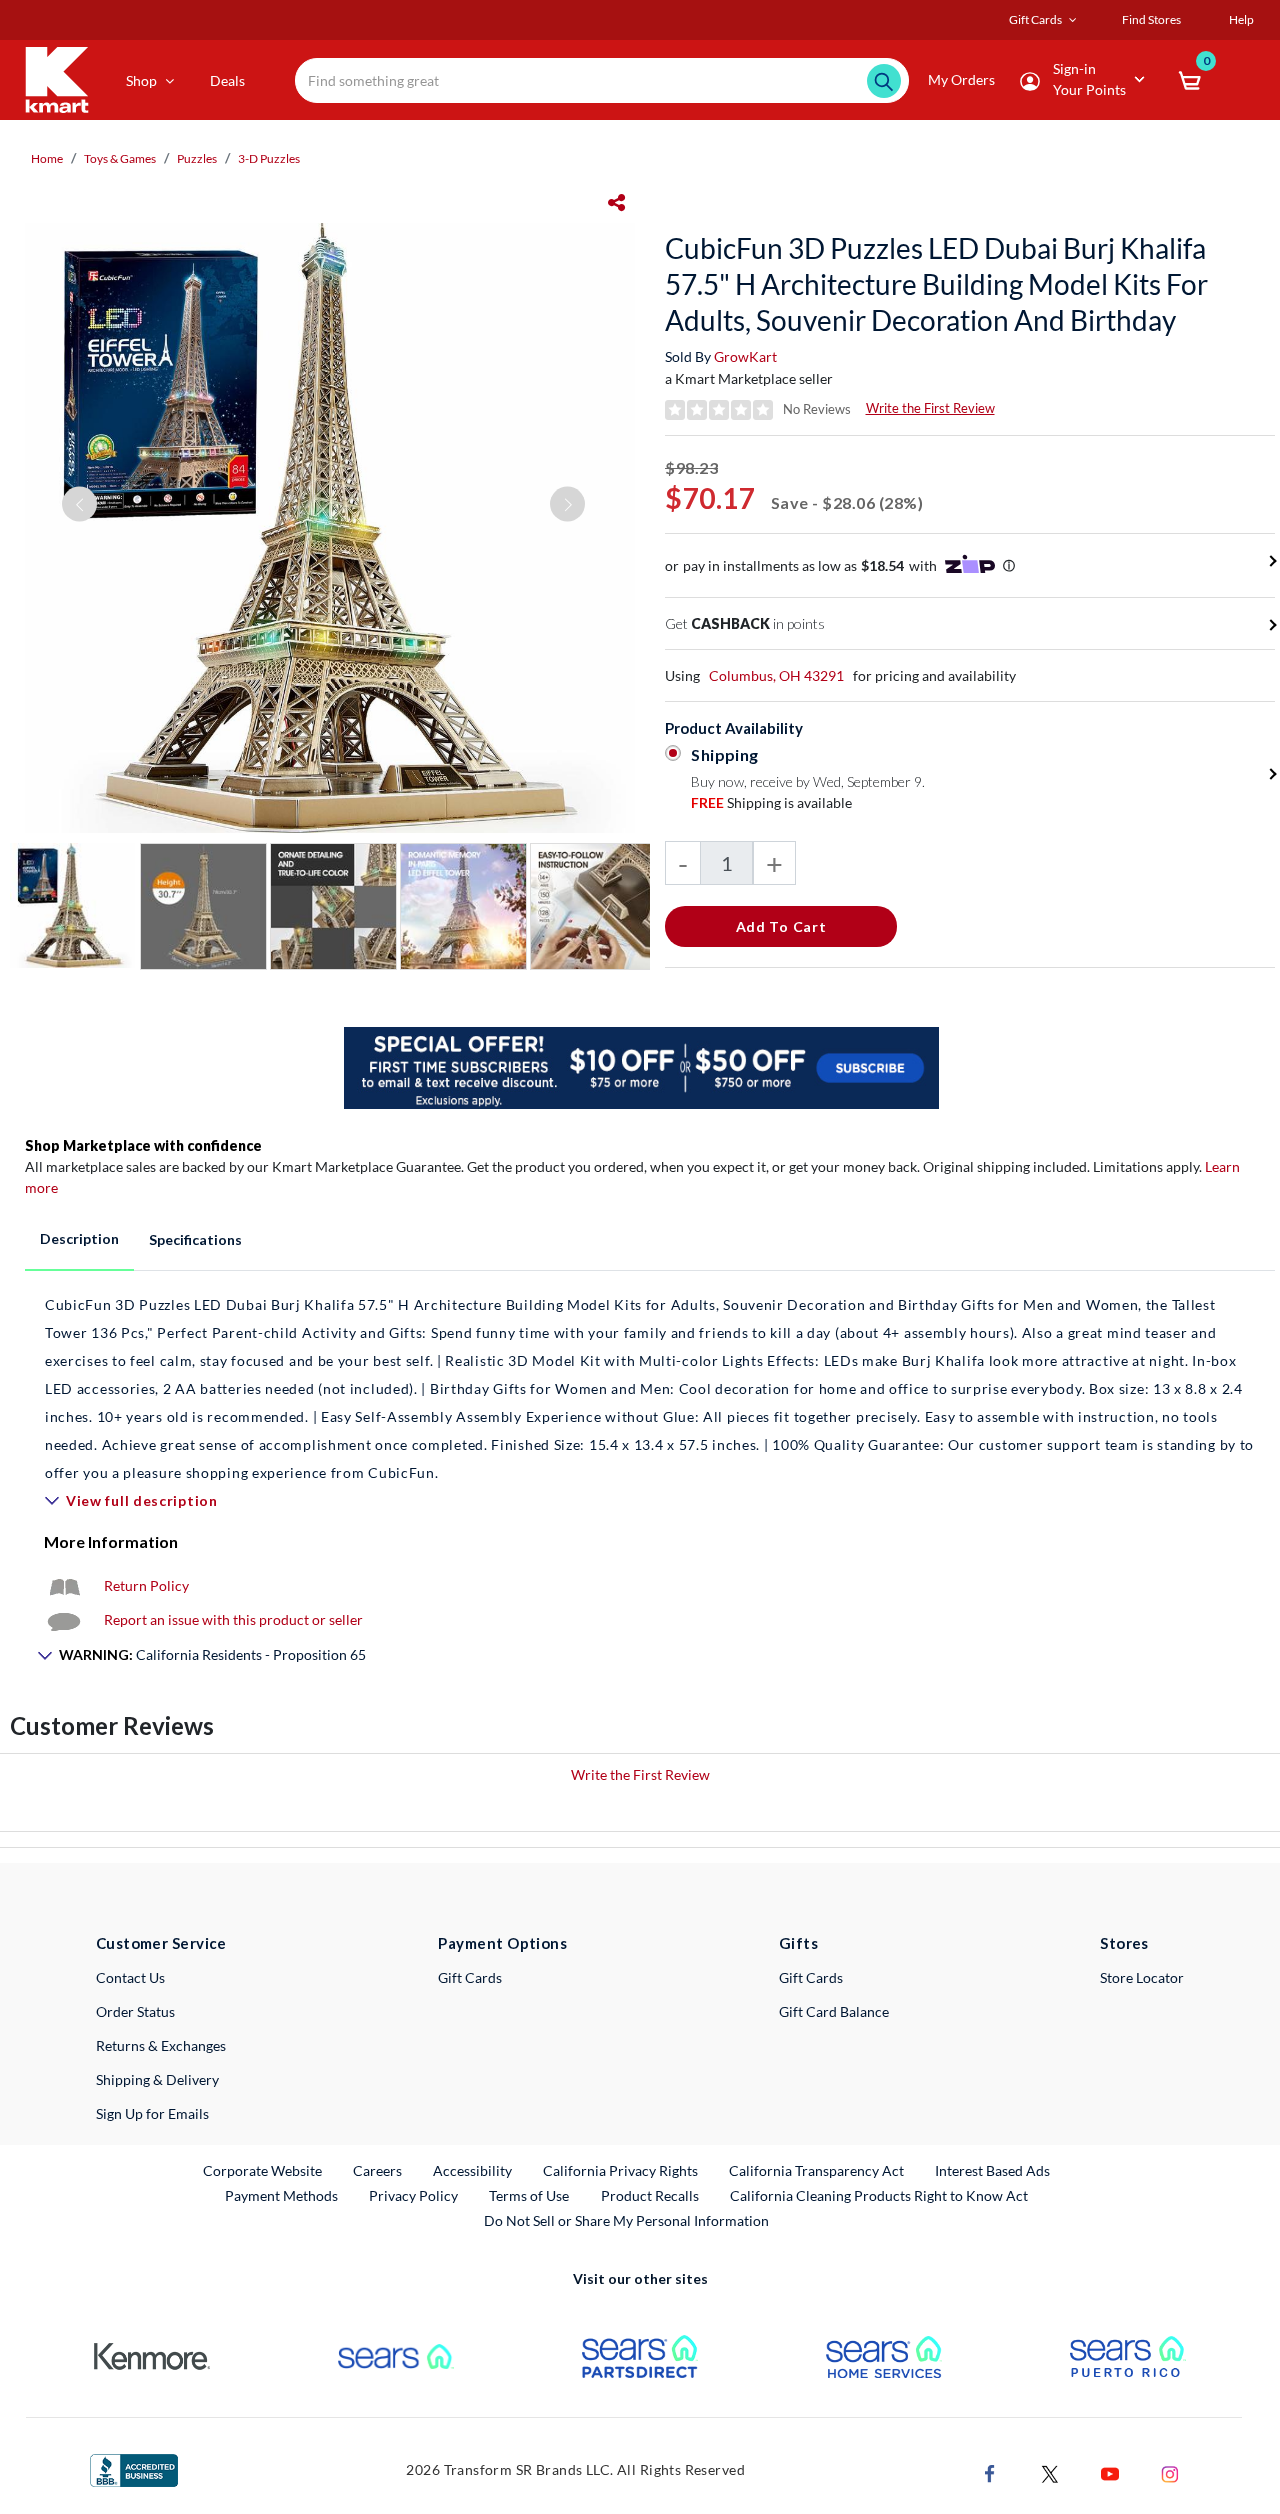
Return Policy (146, 1585)
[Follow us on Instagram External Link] (1170, 2472)
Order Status (135, 2011)
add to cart (781, 926)
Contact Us (130, 1977)
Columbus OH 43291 (776, 675)
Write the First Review (930, 408)
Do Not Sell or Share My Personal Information (626, 2220)
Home (47, 158)
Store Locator (1142, 1977)
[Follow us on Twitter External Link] (1050, 2472)
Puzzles (197, 158)
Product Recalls (651, 2195)
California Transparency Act (816, 2170)
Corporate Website (263, 2170)
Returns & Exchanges (161, 2045)
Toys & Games (120, 158)
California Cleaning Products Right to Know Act (879, 2195)
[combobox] (602, 80)
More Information (111, 1541)
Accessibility (472, 2170)
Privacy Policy (413, 2195)
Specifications (195, 1239)
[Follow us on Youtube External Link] (1110, 2472)
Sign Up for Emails (152, 2113)
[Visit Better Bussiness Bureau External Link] (134, 2468)
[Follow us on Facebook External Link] (990, 2472)
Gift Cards (470, 1977)
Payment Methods (281, 2195)
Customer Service (161, 1943)
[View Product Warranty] (64, 1585)
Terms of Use (529, 2195)
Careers (378, 2170)
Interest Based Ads (992, 2170)
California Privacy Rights (620, 2170)
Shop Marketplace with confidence (143, 1145)
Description (79, 1238)
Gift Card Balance (834, 2011)
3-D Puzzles (269, 158)
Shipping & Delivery (157, 2079)
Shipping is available (771, 802)
